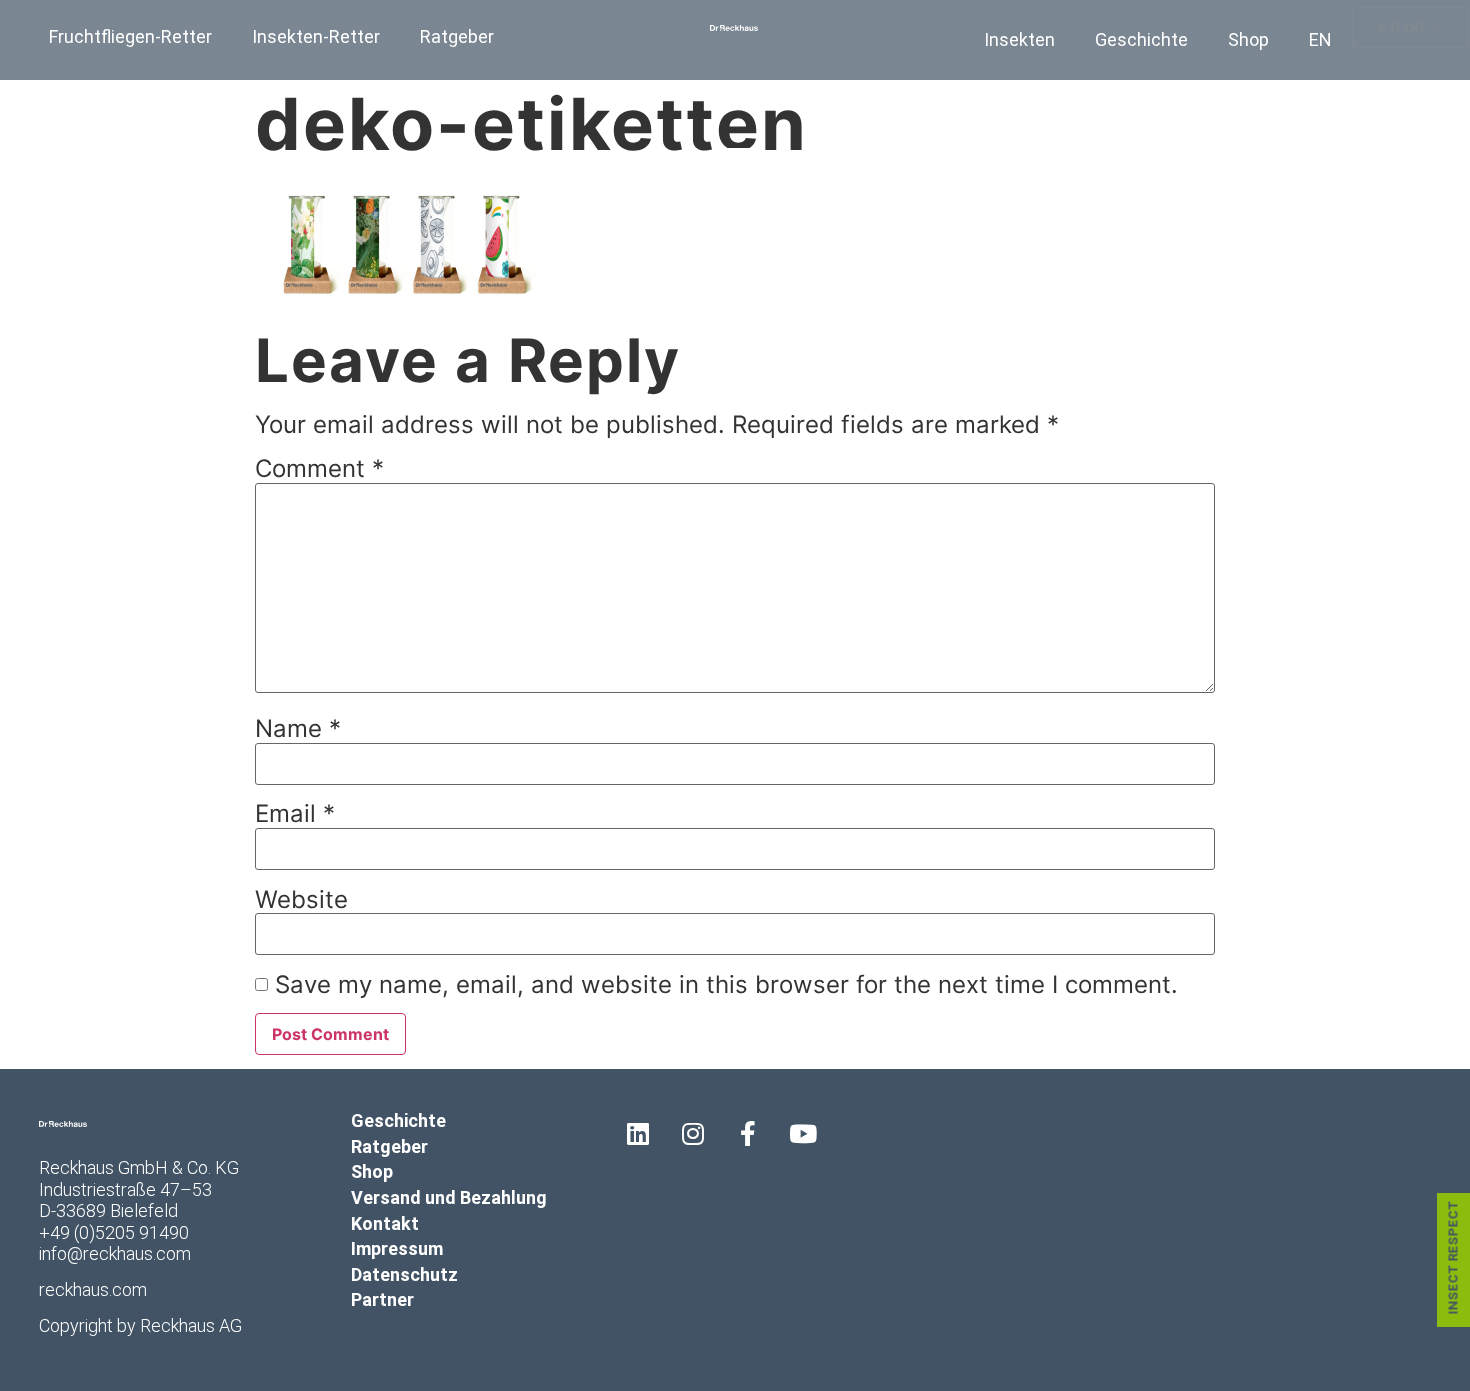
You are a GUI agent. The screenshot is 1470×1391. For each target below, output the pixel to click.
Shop (1248, 39)
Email (295, 814)
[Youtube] (803, 1133)
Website (301, 900)
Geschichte (1141, 39)
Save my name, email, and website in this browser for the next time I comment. (726, 985)
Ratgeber (457, 36)
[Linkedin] (638, 1133)
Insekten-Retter (316, 36)
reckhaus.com (93, 1289)
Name (298, 729)
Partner (382, 1299)
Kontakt (385, 1223)
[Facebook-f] (748, 1133)
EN (1320, 39)
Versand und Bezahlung (449, 1197)
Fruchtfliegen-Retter (130, 36)
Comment (319, 469)
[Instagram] (693, 1133)
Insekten (1019, 39)
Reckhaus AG (191, 1325)
